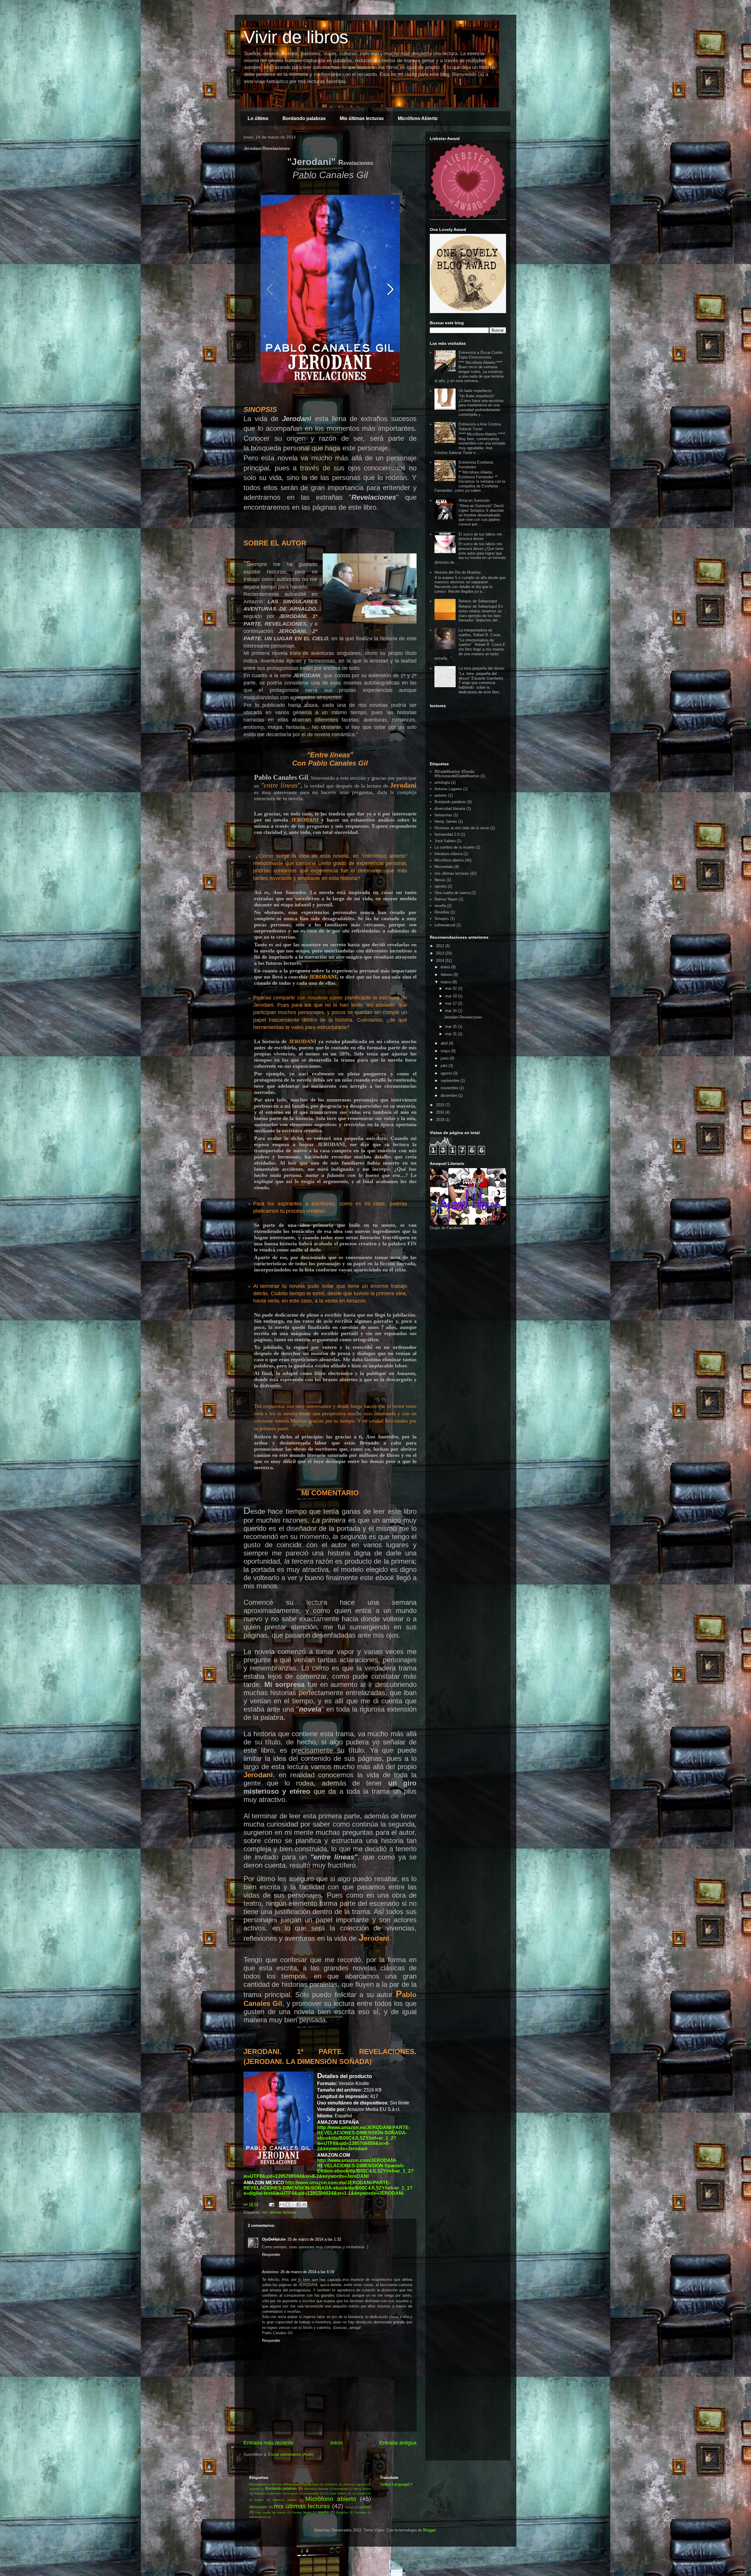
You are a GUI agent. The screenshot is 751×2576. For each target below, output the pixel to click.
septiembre (451, 1081)
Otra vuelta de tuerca (452, 893)
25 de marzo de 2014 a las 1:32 (314, 2239)
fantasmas (443, 815)
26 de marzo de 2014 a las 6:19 (307, 2272)
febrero (447, 975)
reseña (440, 906)
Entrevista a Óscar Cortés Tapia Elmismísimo (481, 355)
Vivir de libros (296, 37)
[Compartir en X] (293, 2205)
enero (446, 967)
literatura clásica (448, 854)
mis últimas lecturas (279, 2212)
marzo (446, 982)
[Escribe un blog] (287, 2205)
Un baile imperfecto (475, 391)
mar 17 (451, 1003)
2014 (441, 961)
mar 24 (451, 1011)
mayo (446, 1051)
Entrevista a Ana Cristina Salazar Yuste (480, 426)
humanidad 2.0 (447, 834)
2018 (441, 1120)
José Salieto (445, 841)
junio (445, 1058)
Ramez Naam (446, 899)
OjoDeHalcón (274, 2239)
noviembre (450, 1088)
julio (445, 1066)
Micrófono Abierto (418, 118)
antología (442, 782)
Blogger (429, 2530)
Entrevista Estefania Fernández (476, 465)
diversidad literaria (450, 809)
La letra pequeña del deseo (481, 668)
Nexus (440, 880)
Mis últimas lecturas (362, 118)
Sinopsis (442, 919)
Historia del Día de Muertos (458, 572)
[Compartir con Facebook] (299, 2205)
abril (445, 1043)
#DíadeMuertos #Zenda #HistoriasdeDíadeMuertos (457, 774)
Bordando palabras (304, 118)
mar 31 (451, 1034)
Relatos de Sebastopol (478, 601)
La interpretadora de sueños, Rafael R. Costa (479, 632)
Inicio (336, 2443)
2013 (441, 953)
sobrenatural (445, 925)
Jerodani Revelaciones (463, 1017)
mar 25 (451, 1027)
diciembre (449, 1096)
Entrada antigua (398, 2443)
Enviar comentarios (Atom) (291, 2454)
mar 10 (451, 996)
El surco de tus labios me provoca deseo (480, 537)
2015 (441, 1105)
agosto (447, 1073)
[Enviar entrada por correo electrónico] (271, 2204)
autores (441, 795)
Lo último (258, 118)
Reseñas (442, 912)
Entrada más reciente (269, 2443)
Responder (271, 2255)
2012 (441, 946)
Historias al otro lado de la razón (462, 828)
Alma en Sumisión (474, 500)
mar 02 (451, 988)
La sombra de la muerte (455, 847)
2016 (441, 1112)
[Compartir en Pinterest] (304, 2205)
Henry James (446, 821)
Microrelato (444, 867)
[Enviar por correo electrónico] (282, 2205)
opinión (440, 886)
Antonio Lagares (448, 789)
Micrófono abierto (449, 860)
